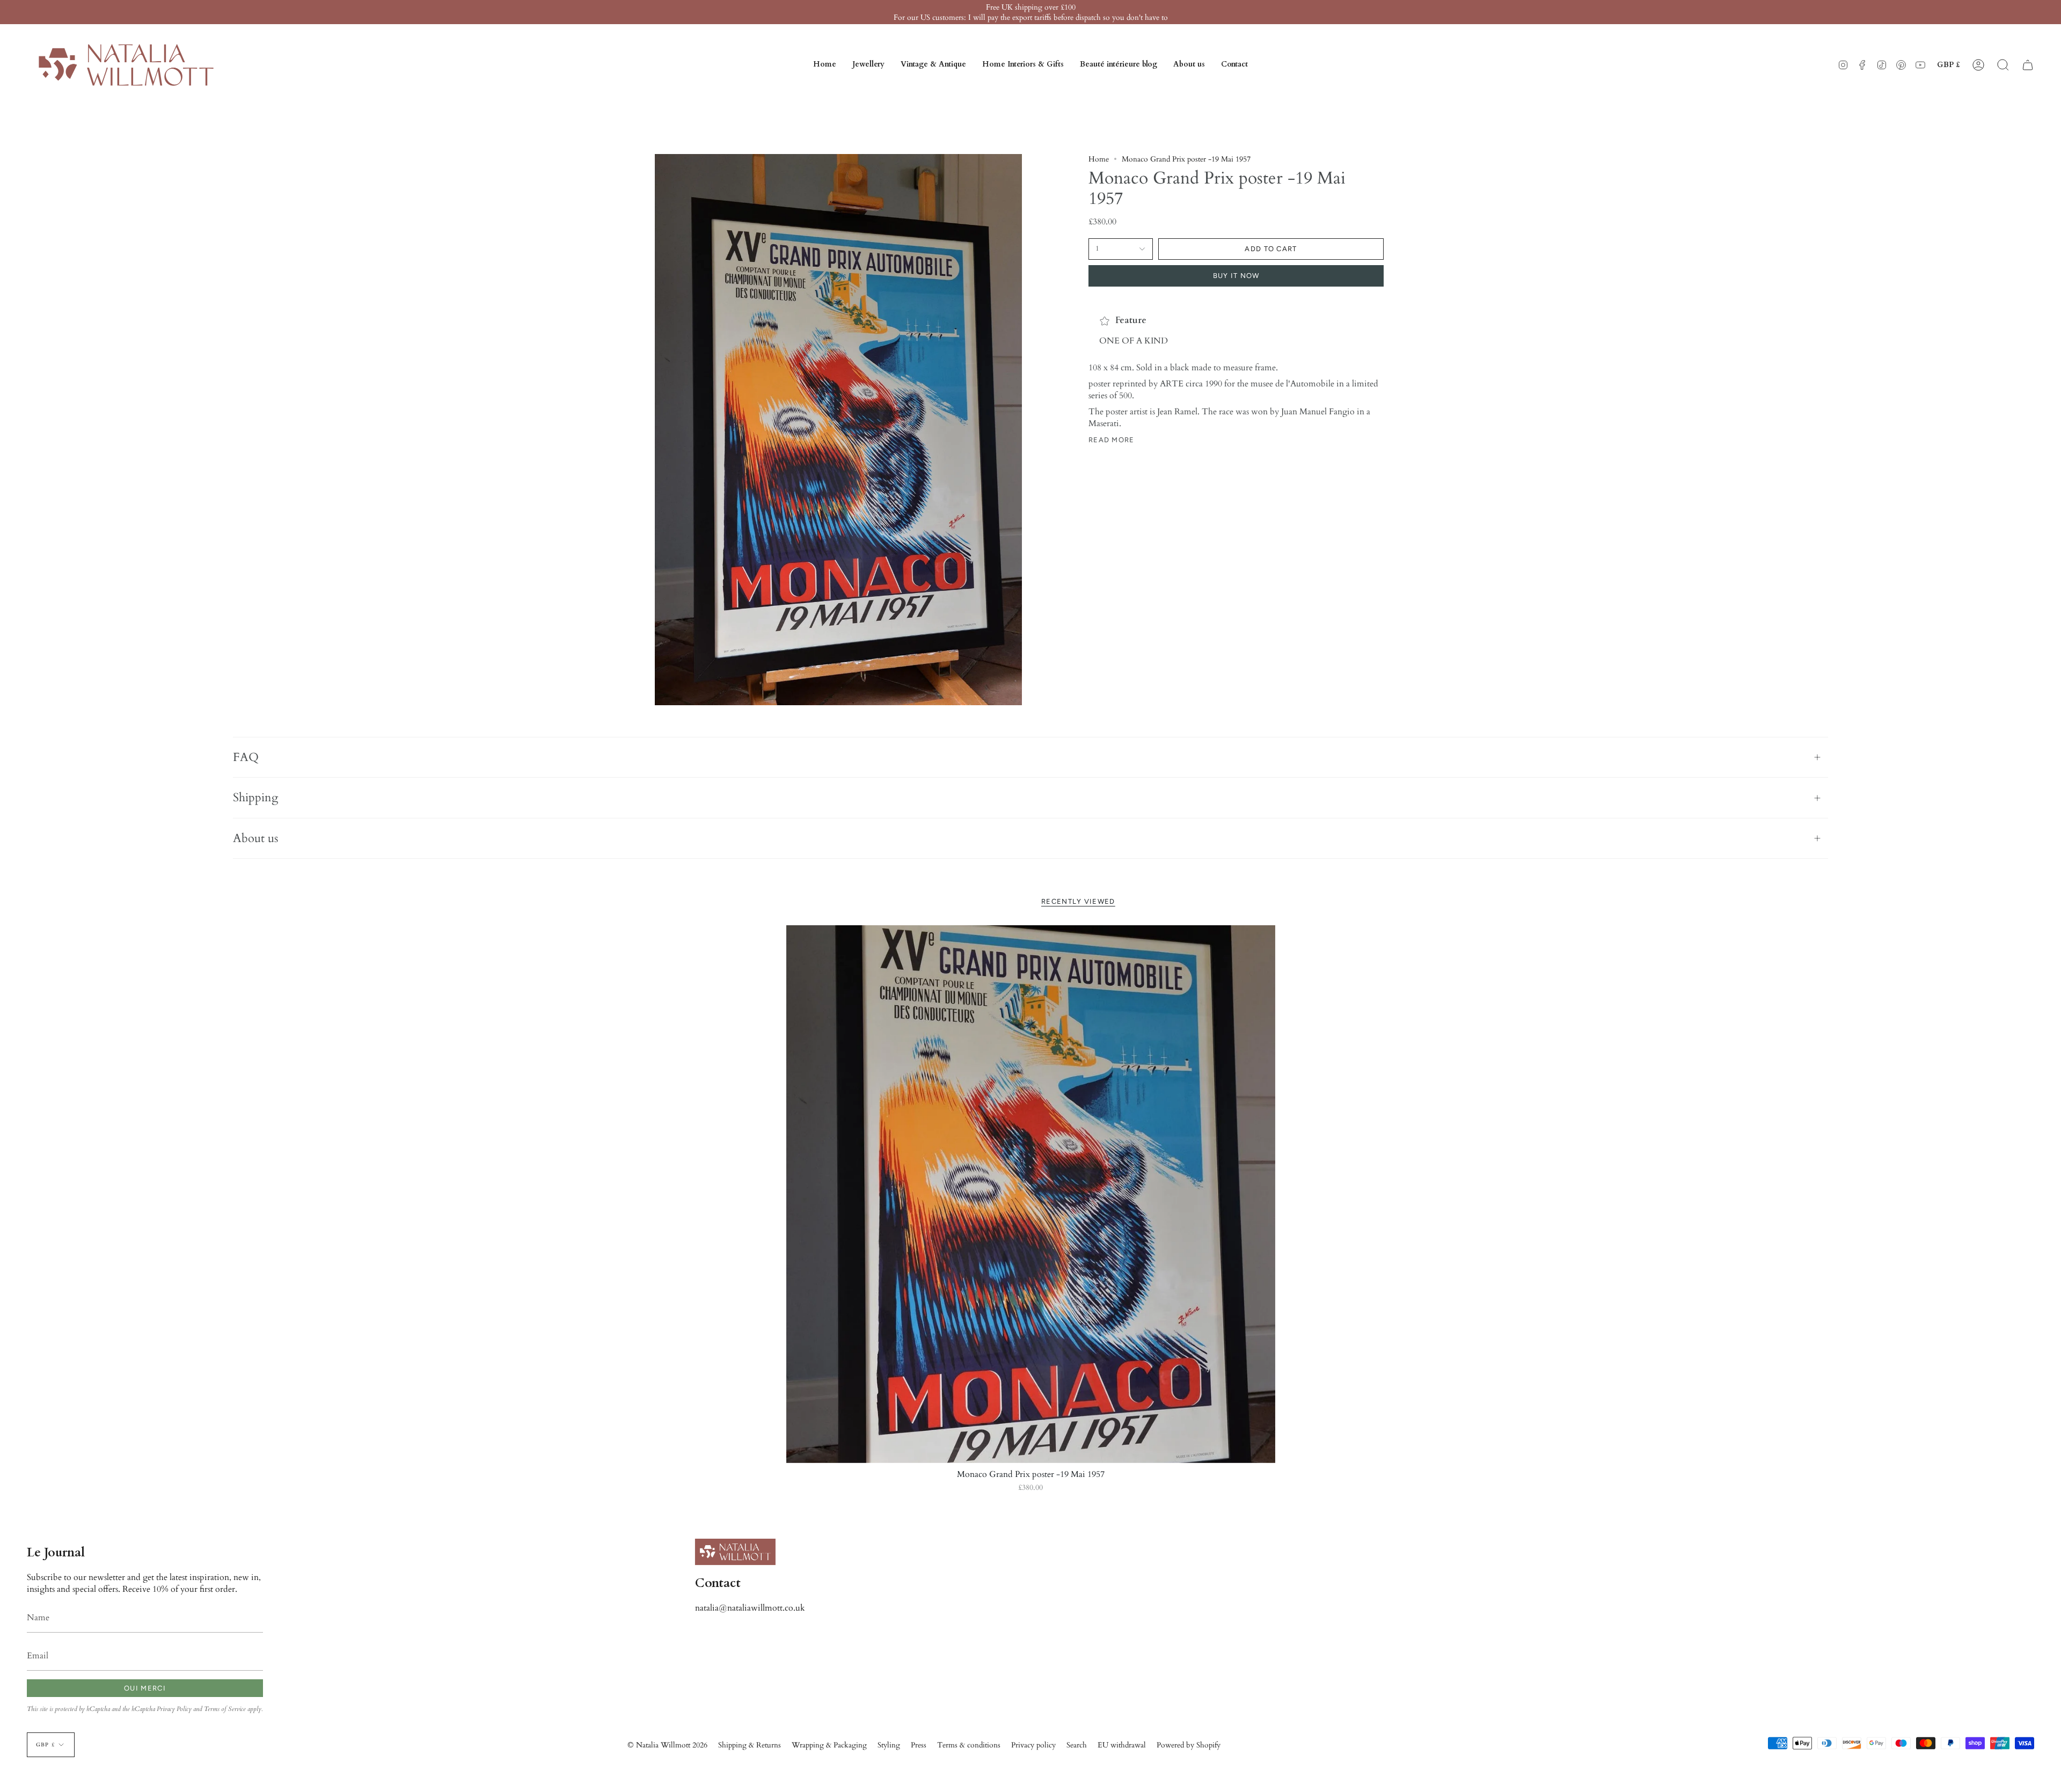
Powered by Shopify (1189, 1745)
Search (1077, 1745)
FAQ (246, 757)
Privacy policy (1033, 1745)
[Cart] (2028, 65)
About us (255, 838)
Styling (889, 1745)
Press (919, 1745)
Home (1099, 159)
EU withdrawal (1122, 1745)
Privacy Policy (174, 1709)
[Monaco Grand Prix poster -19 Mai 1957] (1031, 1194)
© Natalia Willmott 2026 (667, 1745)
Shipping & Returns (750, 1745)
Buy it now (1236, 276)
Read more (1112, 440)
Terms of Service (225, 1709)
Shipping (255, 798)
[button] (868, 65)
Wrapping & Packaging (829, 1745)
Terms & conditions (969, 1745)
